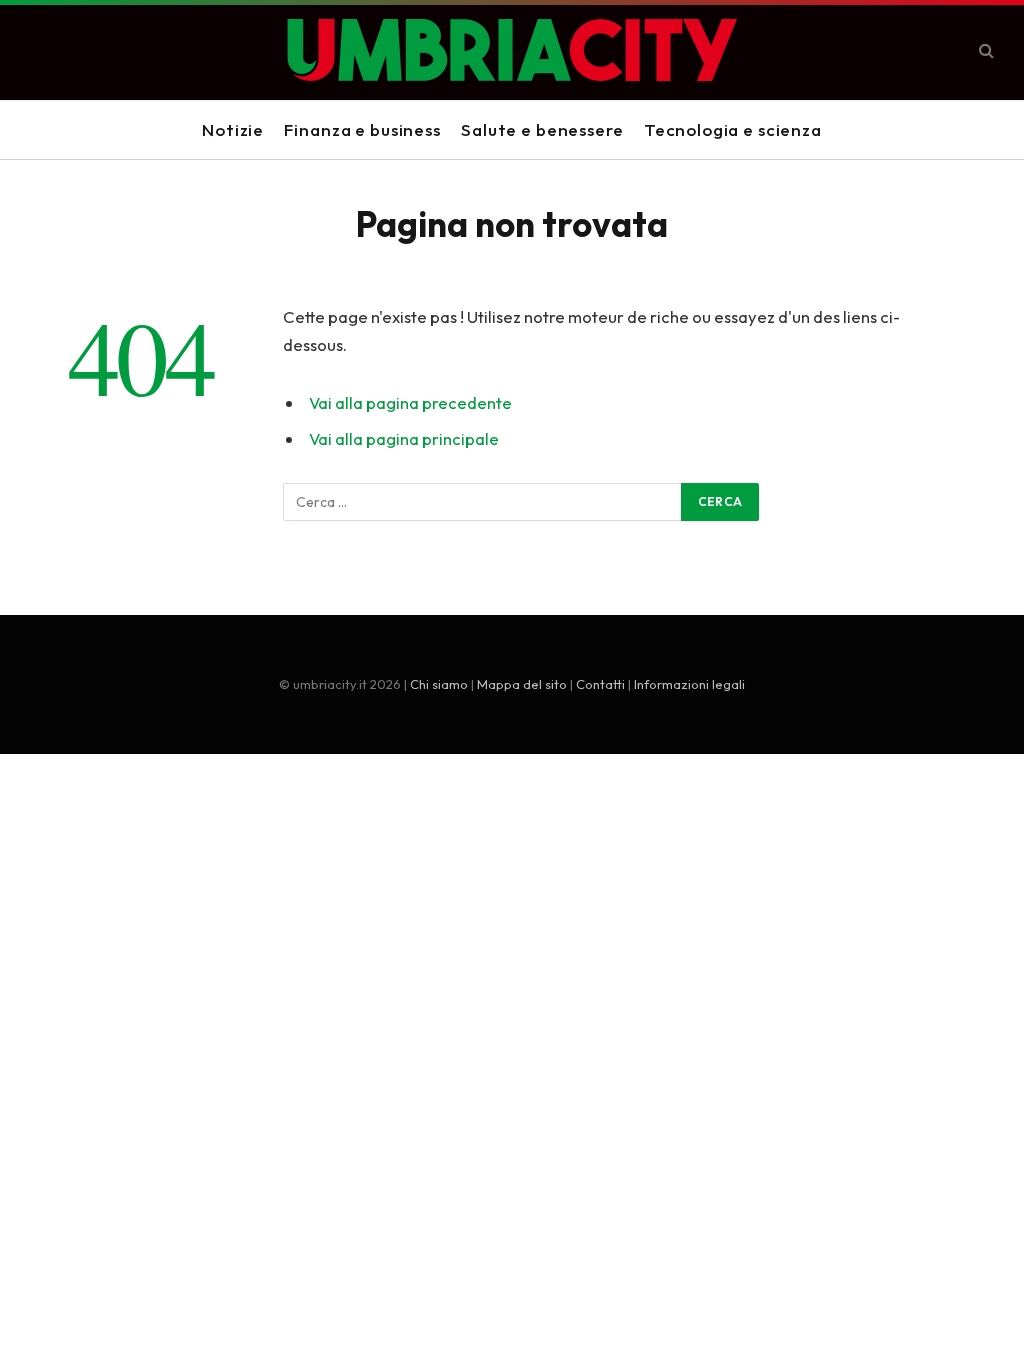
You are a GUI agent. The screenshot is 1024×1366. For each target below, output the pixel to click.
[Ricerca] (984, 50)
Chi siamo (439, 684)
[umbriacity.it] (512, 50)
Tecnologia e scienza (733, 129)
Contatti (600, 684)
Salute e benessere (542, 129)
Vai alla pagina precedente (410, 402)
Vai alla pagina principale (404, 438)
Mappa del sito (522, 684)
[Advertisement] (512, 924)
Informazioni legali (689, 684)
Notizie (233, 129)
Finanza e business (362, 129)
